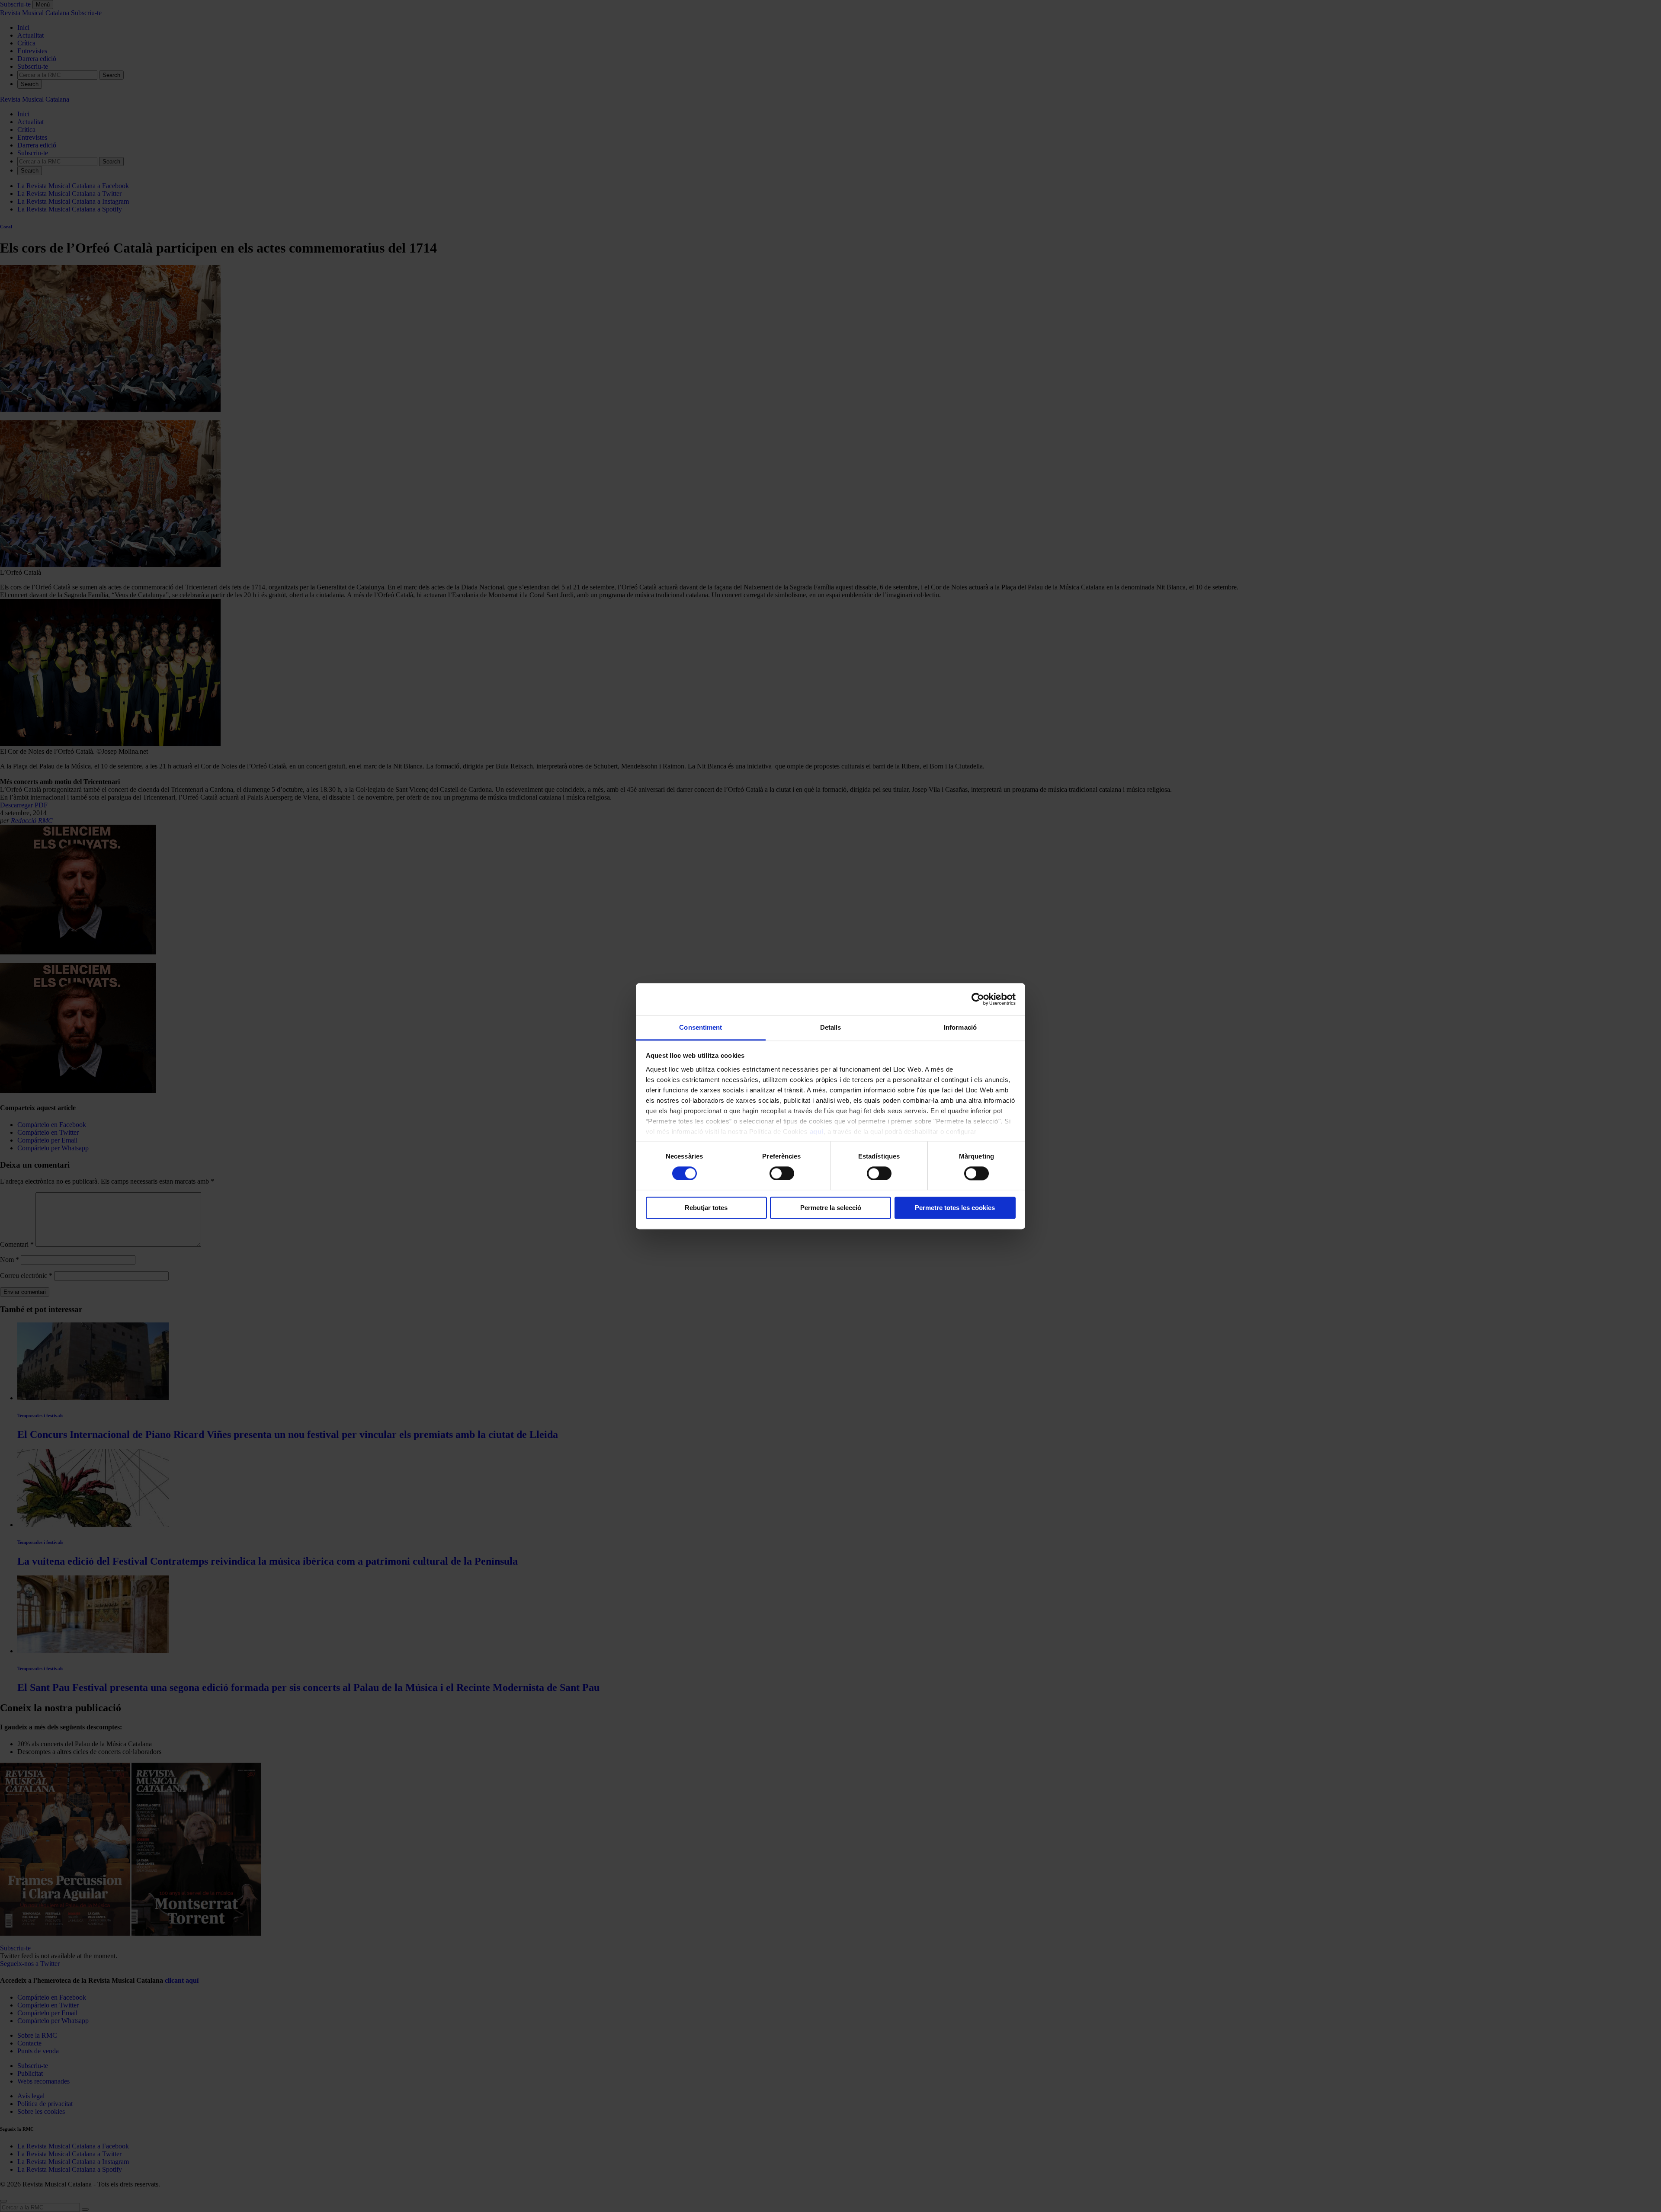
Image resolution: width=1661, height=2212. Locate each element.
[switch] (782, 1173)
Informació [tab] (960, 1027)
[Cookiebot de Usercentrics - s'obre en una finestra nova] (978, 999)
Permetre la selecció (831, 1208)
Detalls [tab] (831, 1027)
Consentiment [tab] (701, 1027)
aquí (817, 1132)
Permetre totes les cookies (955, 1208)
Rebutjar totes (706, 1208)
